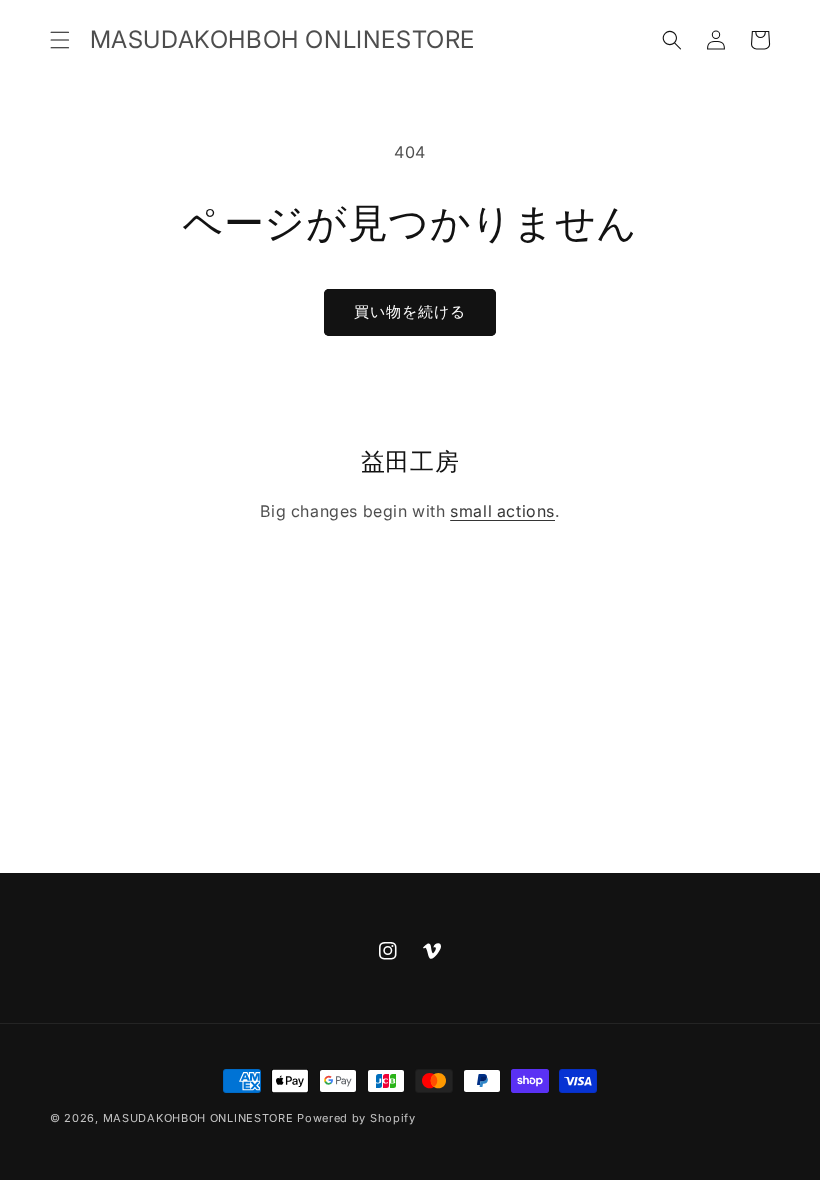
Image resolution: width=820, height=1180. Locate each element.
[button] (60, 40)
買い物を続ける (410, 311)
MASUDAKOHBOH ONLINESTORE (198, 1118)
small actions (502, 511)
